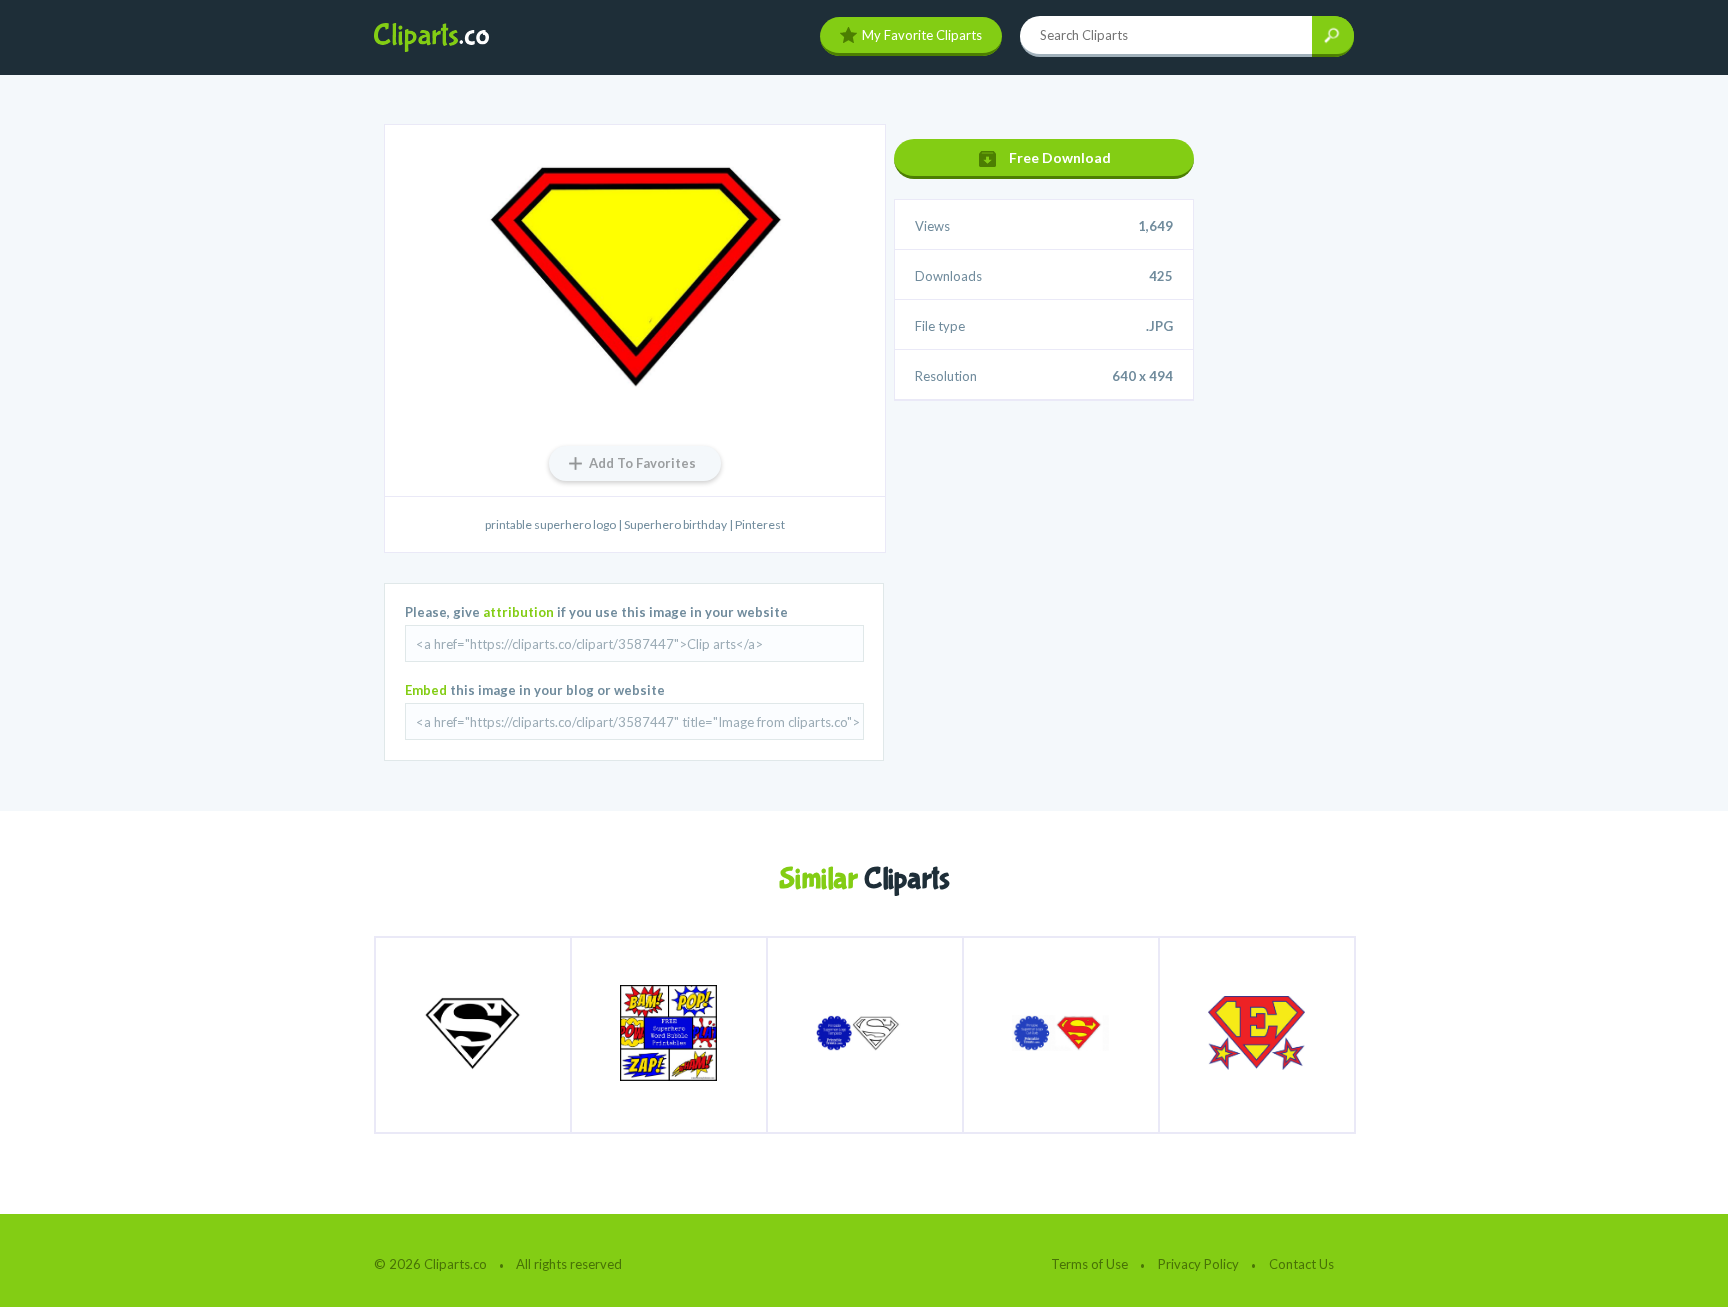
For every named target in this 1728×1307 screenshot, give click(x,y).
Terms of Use (1089, 1264)
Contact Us (1301, 1264)
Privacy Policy (1198, 1264)
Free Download (1060, 157)
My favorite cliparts (922, 35)
